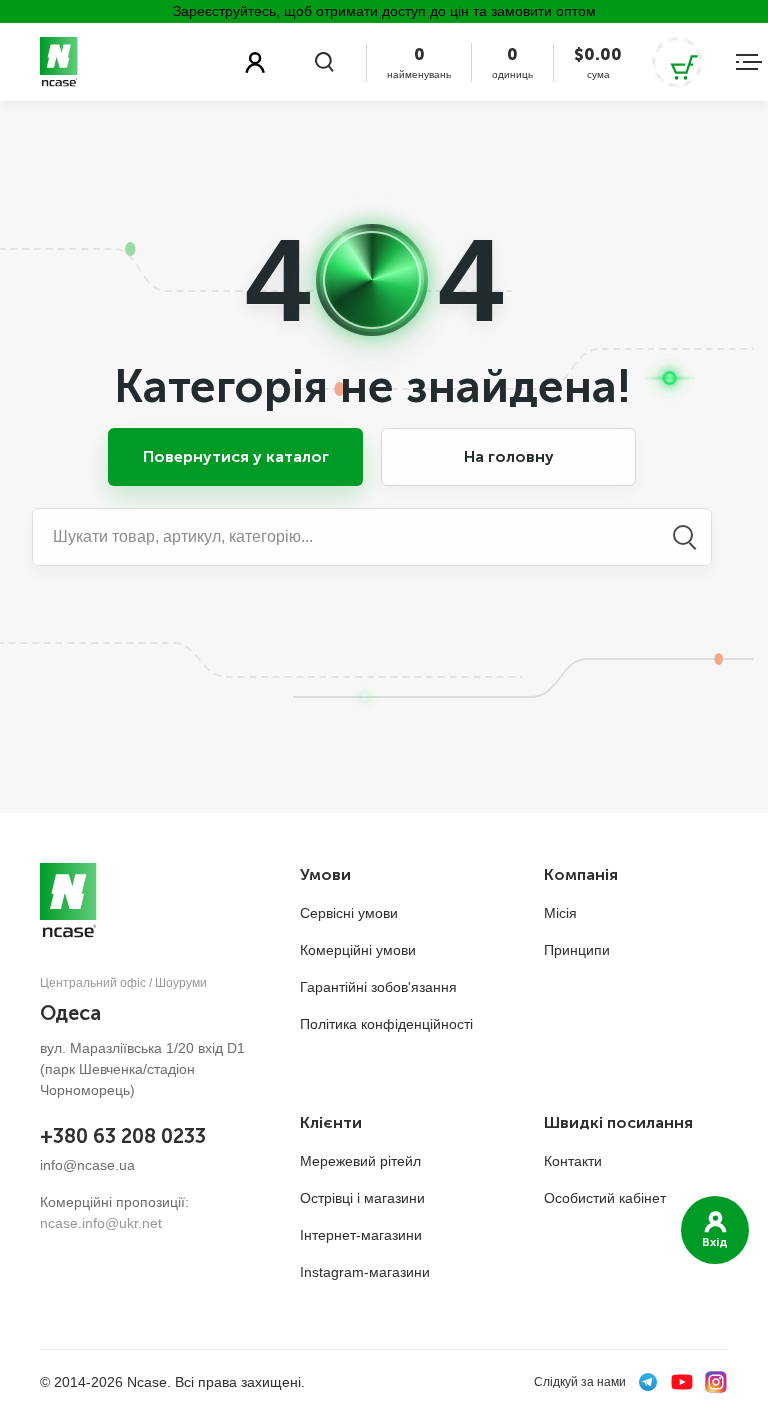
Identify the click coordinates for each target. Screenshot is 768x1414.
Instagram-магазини (365, 1272)
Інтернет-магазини (361, 1235)
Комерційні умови (358, 950)
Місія (560, 913)
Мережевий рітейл (360, 1161)
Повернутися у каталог (236, 456)
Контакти (573, 1161)
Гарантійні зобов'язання (378, 987)
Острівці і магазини (362, 1198)
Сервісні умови (349, 913)
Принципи (577, 950)
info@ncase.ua (87, 1165)
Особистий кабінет (605, 1198)
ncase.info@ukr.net (101, 1223)
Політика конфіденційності (386, 1024)
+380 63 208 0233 (123, 1136)
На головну (509, 456)
